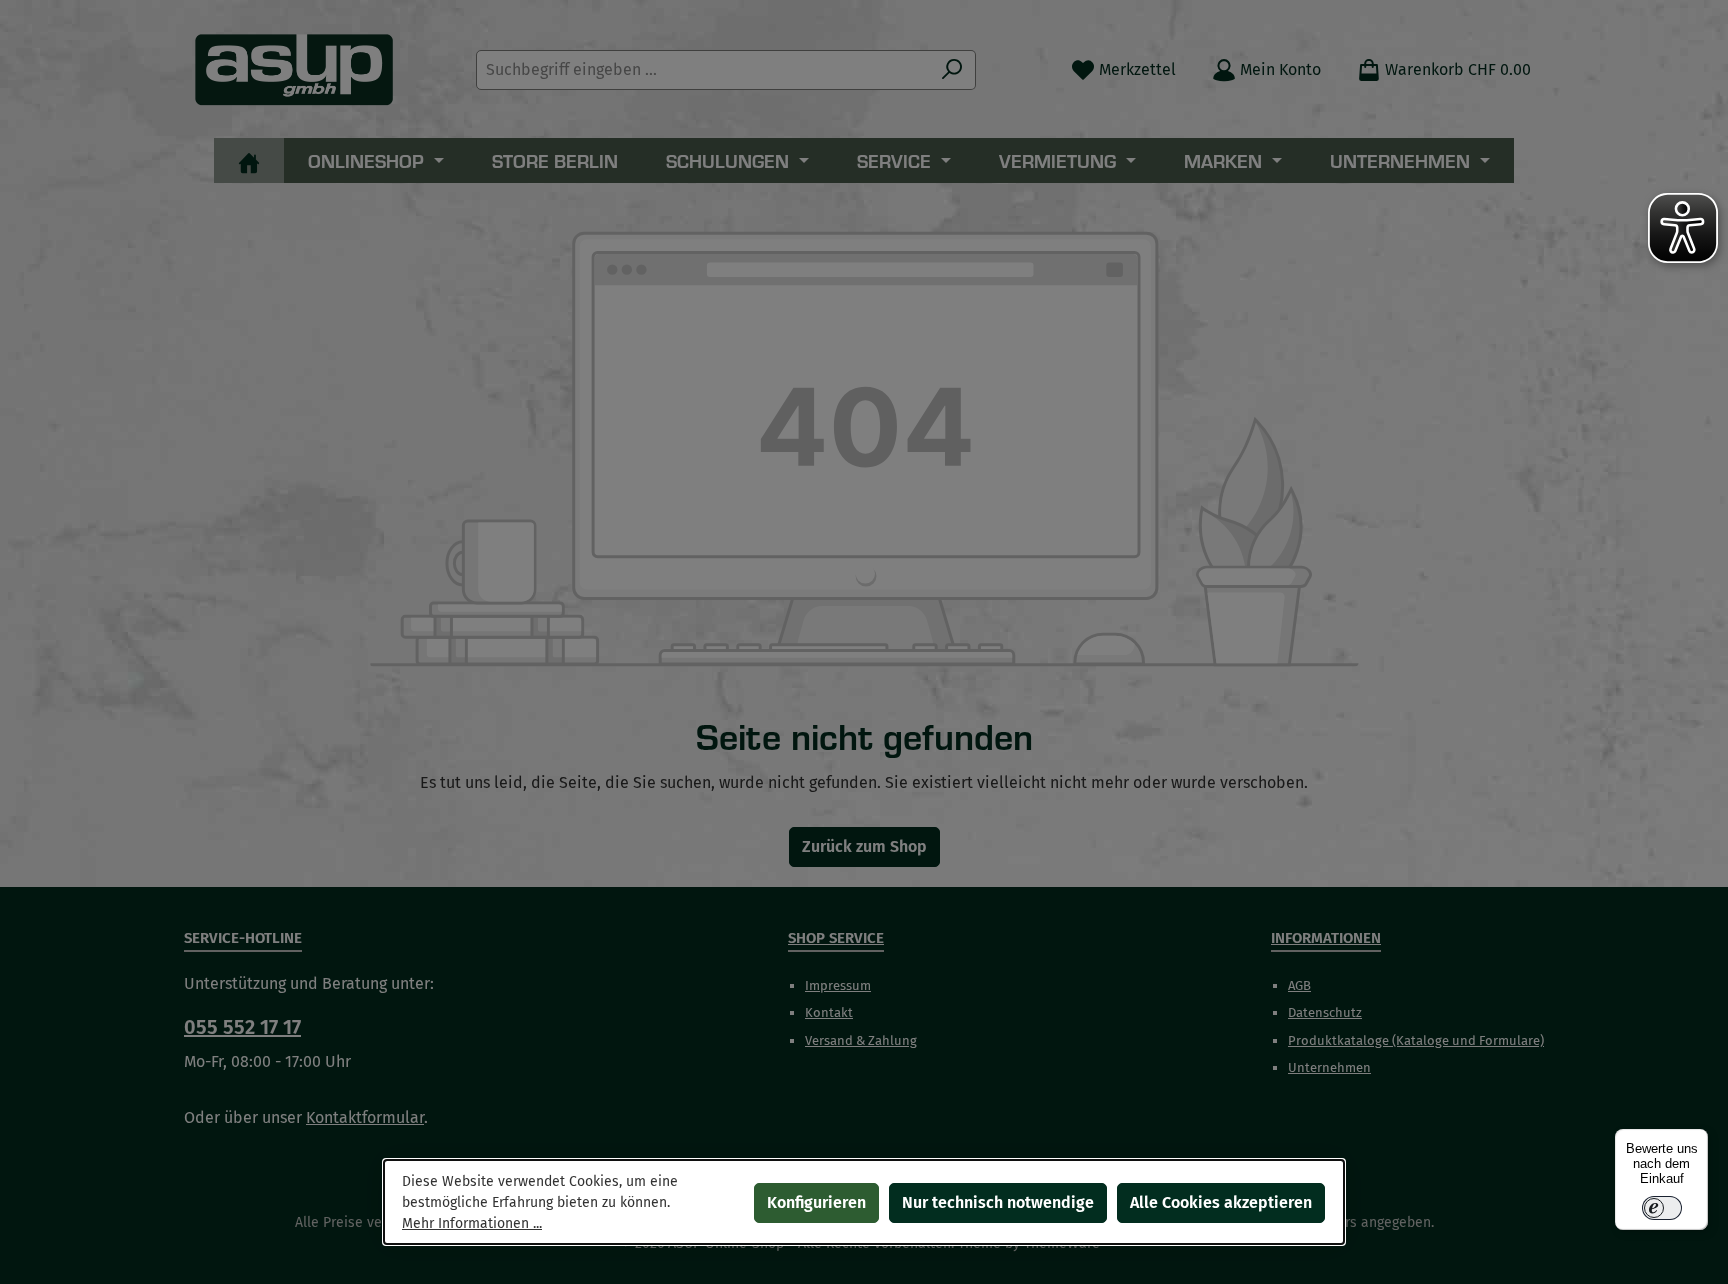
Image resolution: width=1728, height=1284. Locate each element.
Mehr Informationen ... (472, 1223)
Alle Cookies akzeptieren (1221, 1202)
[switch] (1662, 1208)
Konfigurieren (816, 1202)
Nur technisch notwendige (998, 1202)
